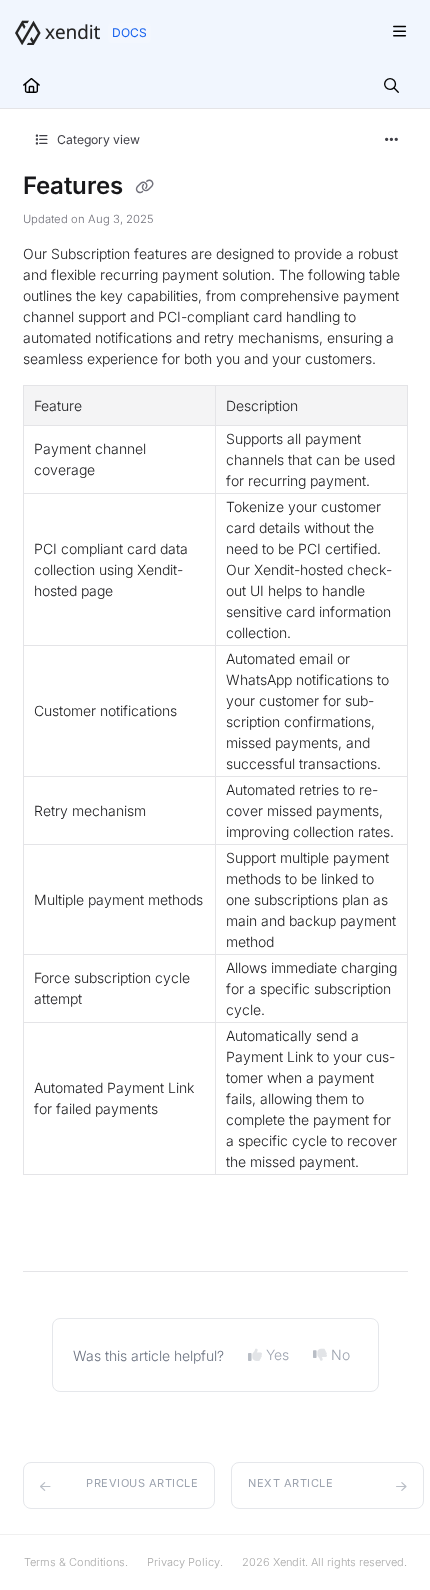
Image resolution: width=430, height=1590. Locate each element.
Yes (277, 1354)
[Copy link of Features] (145, 187)
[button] (119, 1485)
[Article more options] (392, 140)
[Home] (57, 32)
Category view (97, 139)
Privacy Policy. (185, 1562)
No (340, 1354)
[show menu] (399, 32)
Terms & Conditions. (76, 1562)
